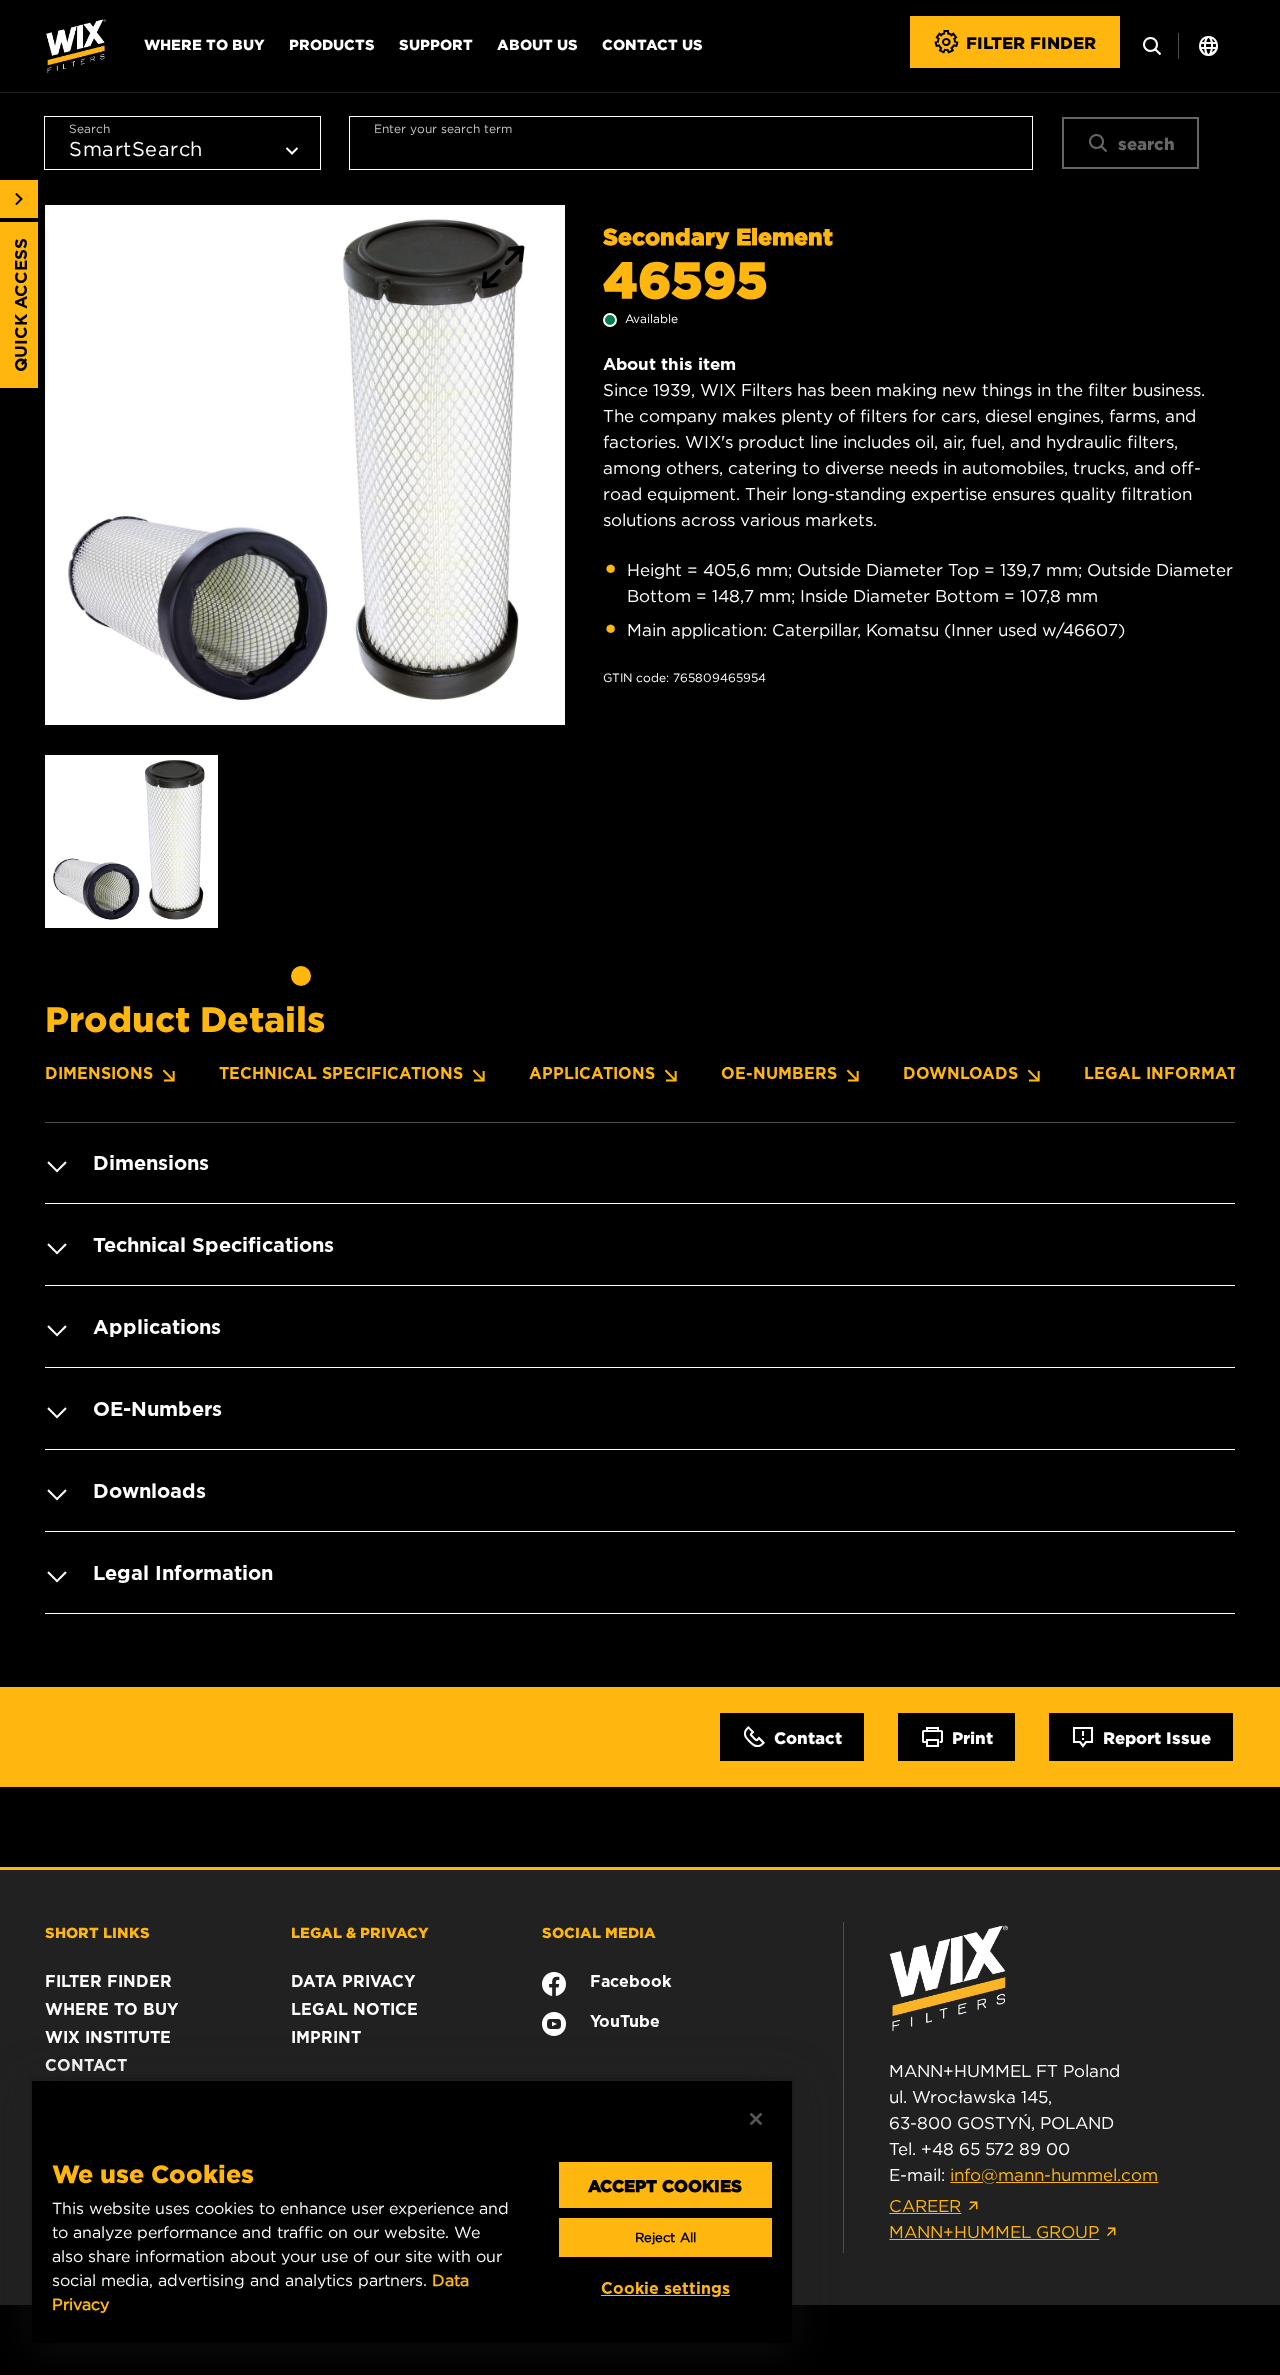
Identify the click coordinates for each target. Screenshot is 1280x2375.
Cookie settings (665, 2288)
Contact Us (652, 44)
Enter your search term (443, 128)
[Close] (756, 2119)
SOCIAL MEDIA (599, 1932)
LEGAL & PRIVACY (360, 1932)
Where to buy (204, 44)
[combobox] (691, 143)
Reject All (665, 2237)
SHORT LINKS (97, 1932)
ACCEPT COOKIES (665, 2185)
